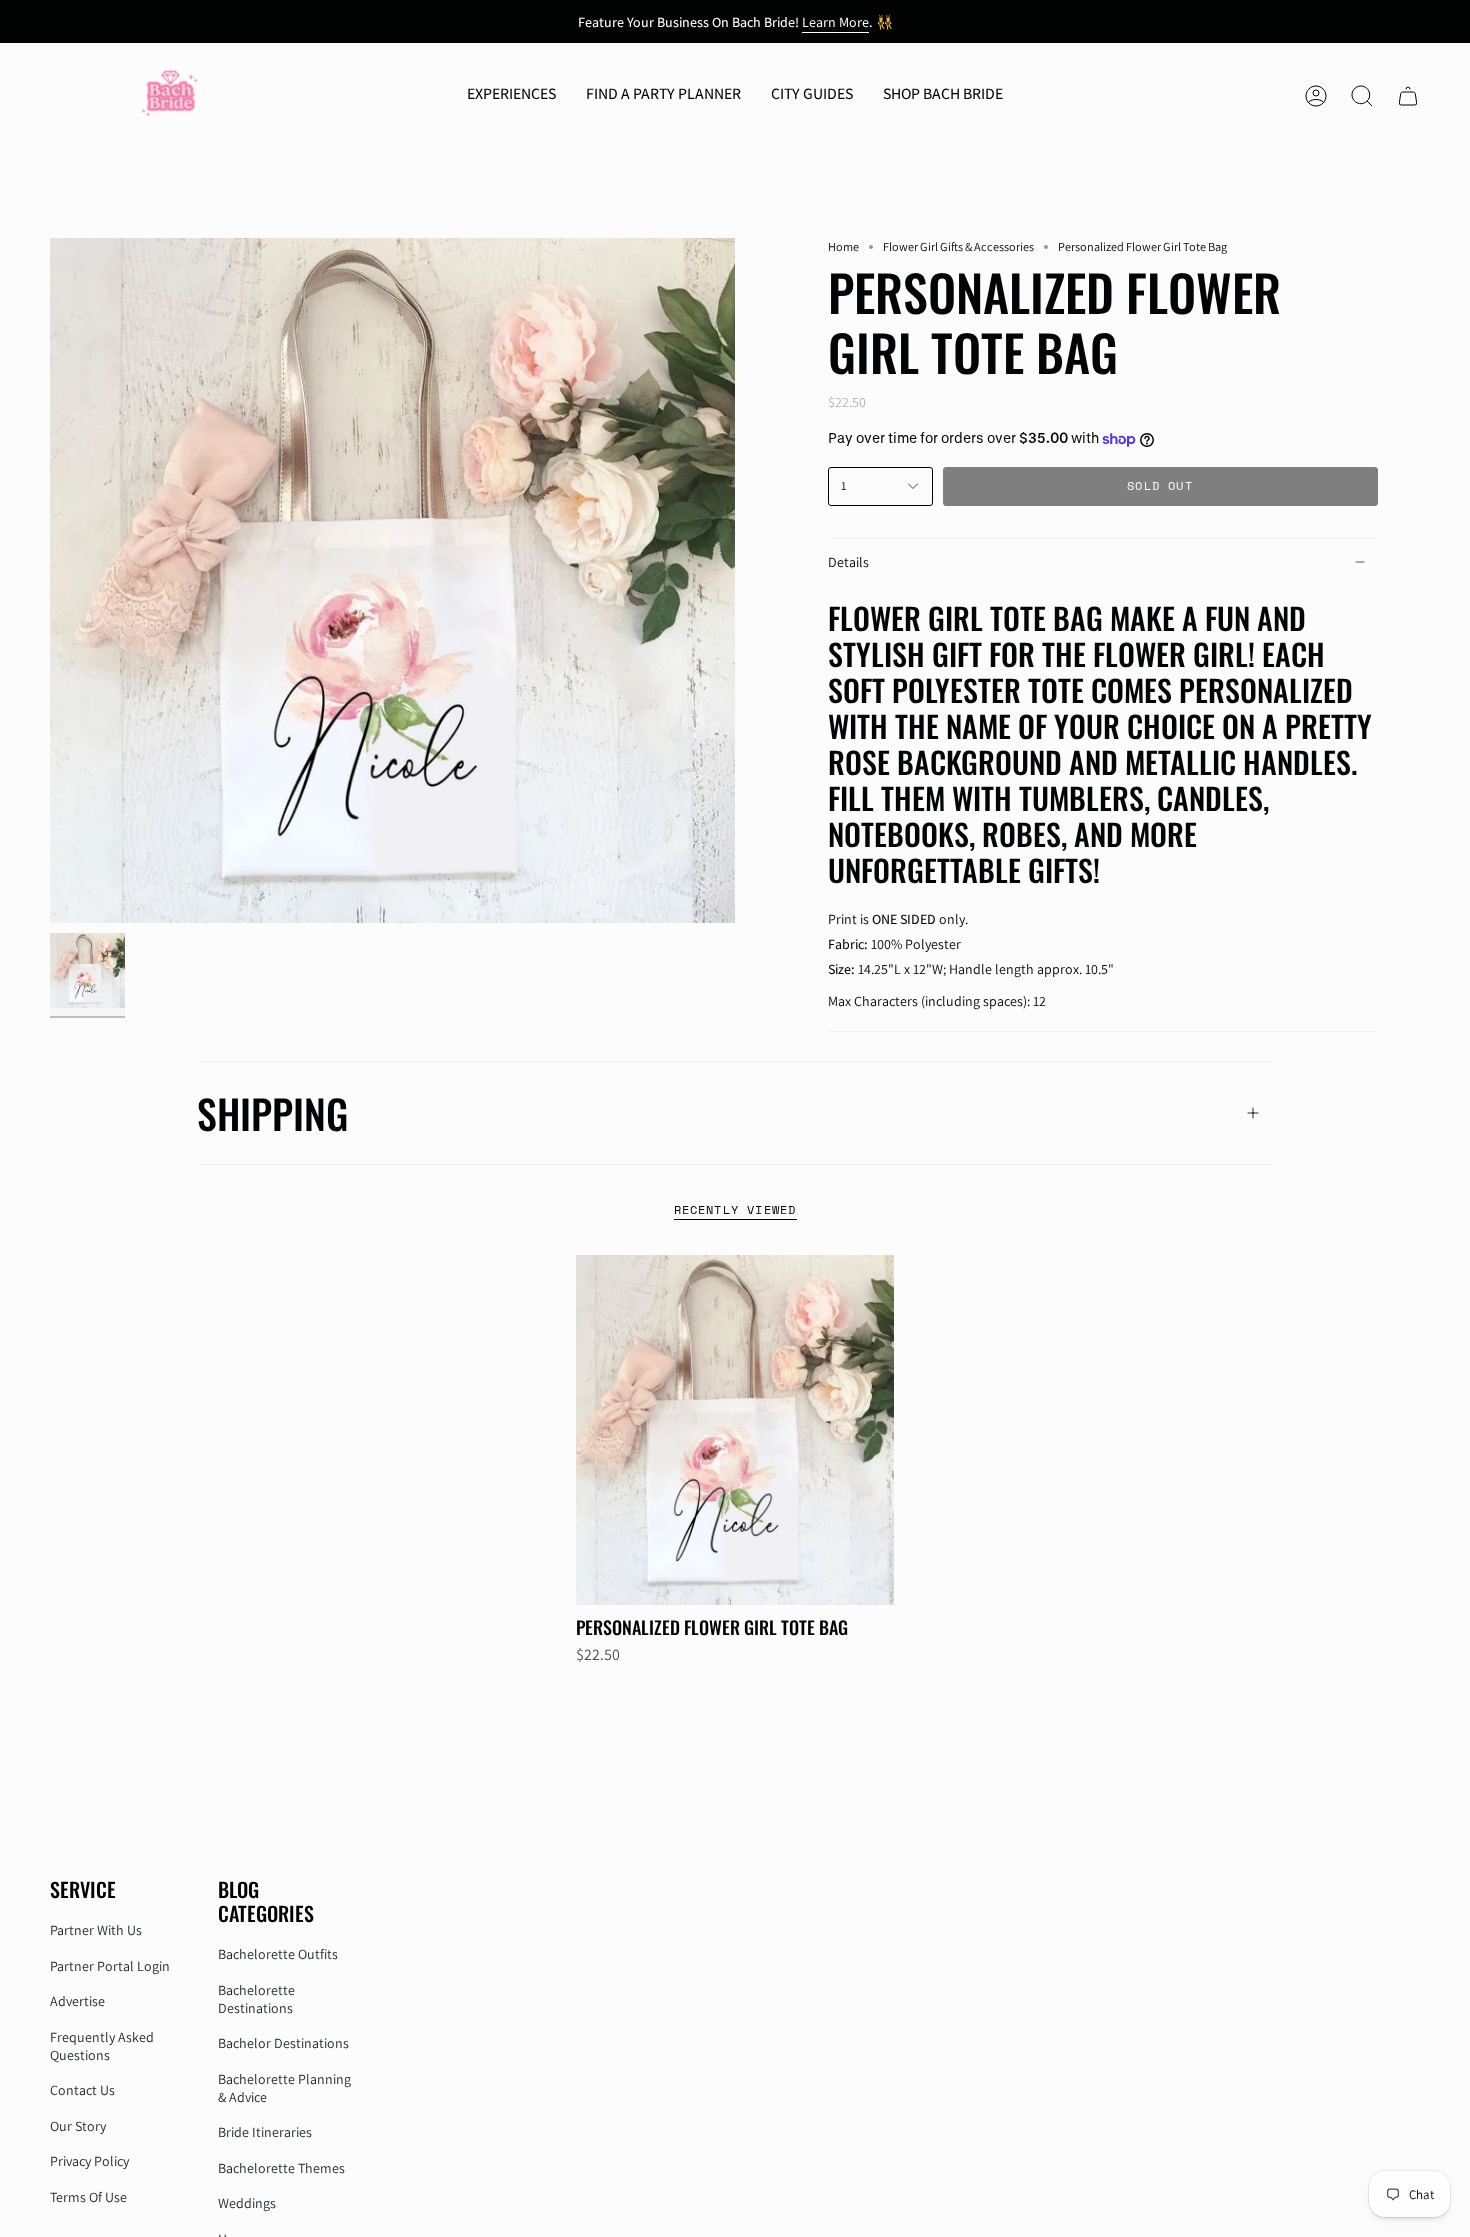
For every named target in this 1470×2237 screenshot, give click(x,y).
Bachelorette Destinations (256, 1999)
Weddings (247, 2203)
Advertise (77, 2001)
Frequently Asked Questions (102, 2046)
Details (848, 562)
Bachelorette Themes (281, 2168)
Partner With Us (96, 1930)
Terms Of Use (88, 2197)
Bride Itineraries (265, 2132)
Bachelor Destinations (283, 2043)
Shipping (272, 1113)
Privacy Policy (89, 2161)
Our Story (78, 2126)
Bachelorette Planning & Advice (284, 2088)
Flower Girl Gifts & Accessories (958, 246)
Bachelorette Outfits (278, 1954)
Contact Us (82, 2090)
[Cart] (1408, 96)
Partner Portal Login (110, 1966)
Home (843, 246)
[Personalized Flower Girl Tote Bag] (735, 1430)
